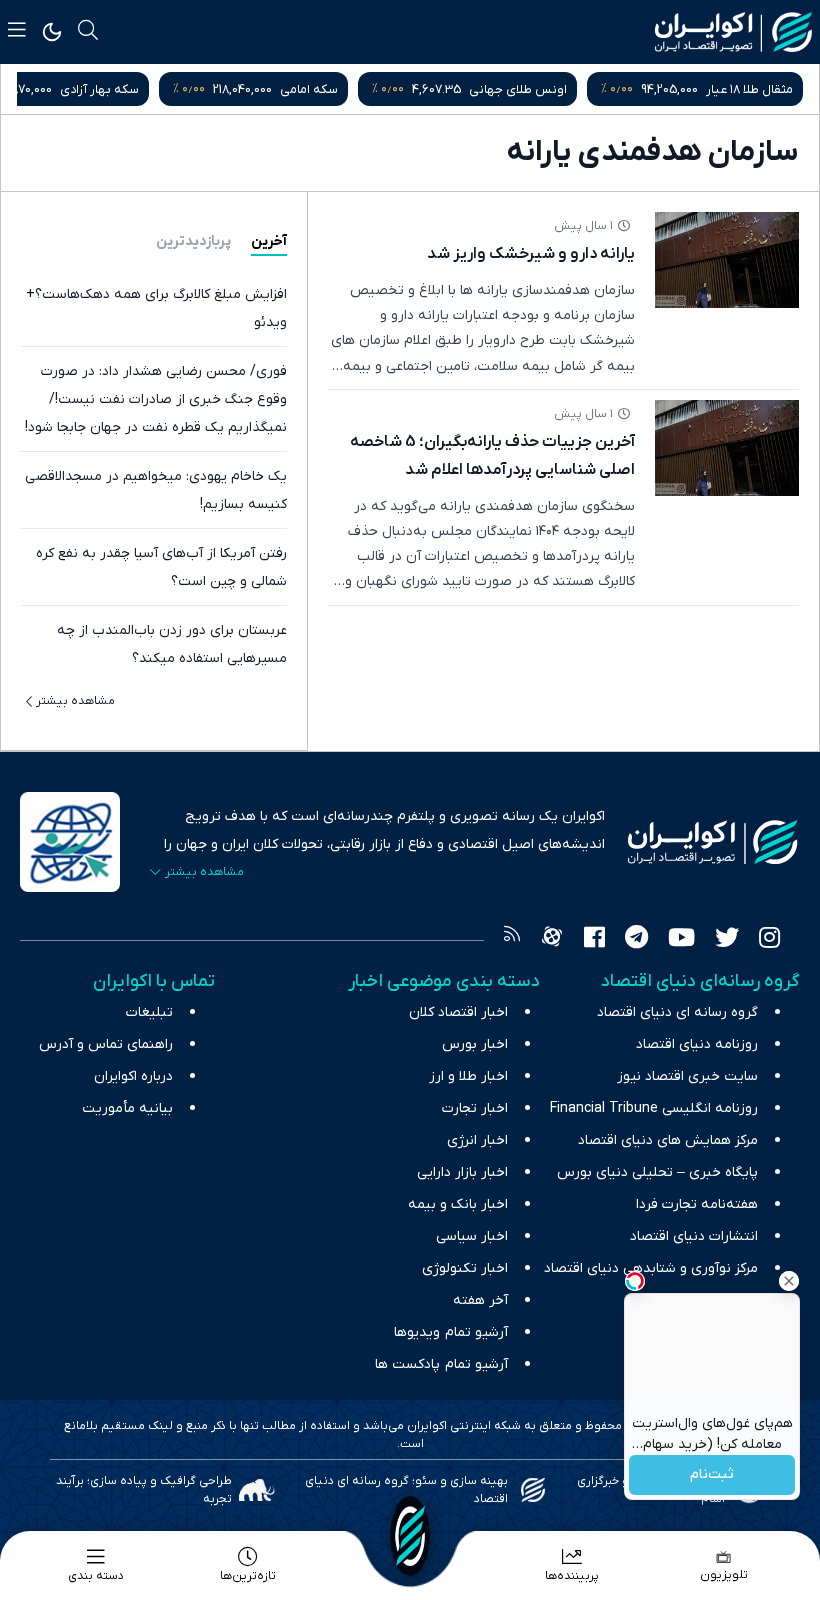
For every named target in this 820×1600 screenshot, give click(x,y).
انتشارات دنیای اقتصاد (694, 1236)
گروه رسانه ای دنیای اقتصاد (677, 1012)
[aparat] (552, 940)
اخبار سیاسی (472, 1236)
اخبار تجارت (475, 1108)
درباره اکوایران (133, 1076)
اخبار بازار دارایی (462, 1172)
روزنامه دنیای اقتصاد (697, 1044)
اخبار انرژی (477, 1140)
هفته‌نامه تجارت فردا (697, 1204)
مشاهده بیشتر (75, 701)
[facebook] (594, 940)
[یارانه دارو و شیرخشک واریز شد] (727, 260)
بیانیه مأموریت (127, 1108)
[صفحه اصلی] (410, 1536)
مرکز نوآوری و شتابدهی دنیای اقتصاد (651, 1268)
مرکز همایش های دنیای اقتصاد (668, 1140)
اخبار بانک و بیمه (458, 1204)
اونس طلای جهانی (518, 89)
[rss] (512, 940)
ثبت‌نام (712, 1475)
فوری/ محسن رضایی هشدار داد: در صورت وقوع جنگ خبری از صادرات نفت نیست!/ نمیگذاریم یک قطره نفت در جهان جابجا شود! (156, 399)
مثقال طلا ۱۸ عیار (749, 89)
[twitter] (727, 940)
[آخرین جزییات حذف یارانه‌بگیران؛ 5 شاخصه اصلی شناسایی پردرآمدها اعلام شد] (727, 448)
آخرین (269, 241)
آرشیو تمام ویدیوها (451, 1332)
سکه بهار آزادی (99, 89)
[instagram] (769, 940)
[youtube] (681, 940)
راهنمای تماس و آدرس (106, 1044)
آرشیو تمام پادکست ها (441, 1364)
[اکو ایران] (733, 32)
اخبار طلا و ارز (468, 1076)
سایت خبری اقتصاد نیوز (687, 1076)
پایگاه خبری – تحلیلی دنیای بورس (657, 1172)
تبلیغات (149, 1012)
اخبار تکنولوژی (465, 1268)
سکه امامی (309, 89)
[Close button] (789, 1281)
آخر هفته (480, 1300)
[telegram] (636, 940)
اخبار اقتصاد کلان (458, 1012)
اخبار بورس (475, 1044)
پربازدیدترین (193, 241)
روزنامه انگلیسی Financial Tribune (654, 1108)
